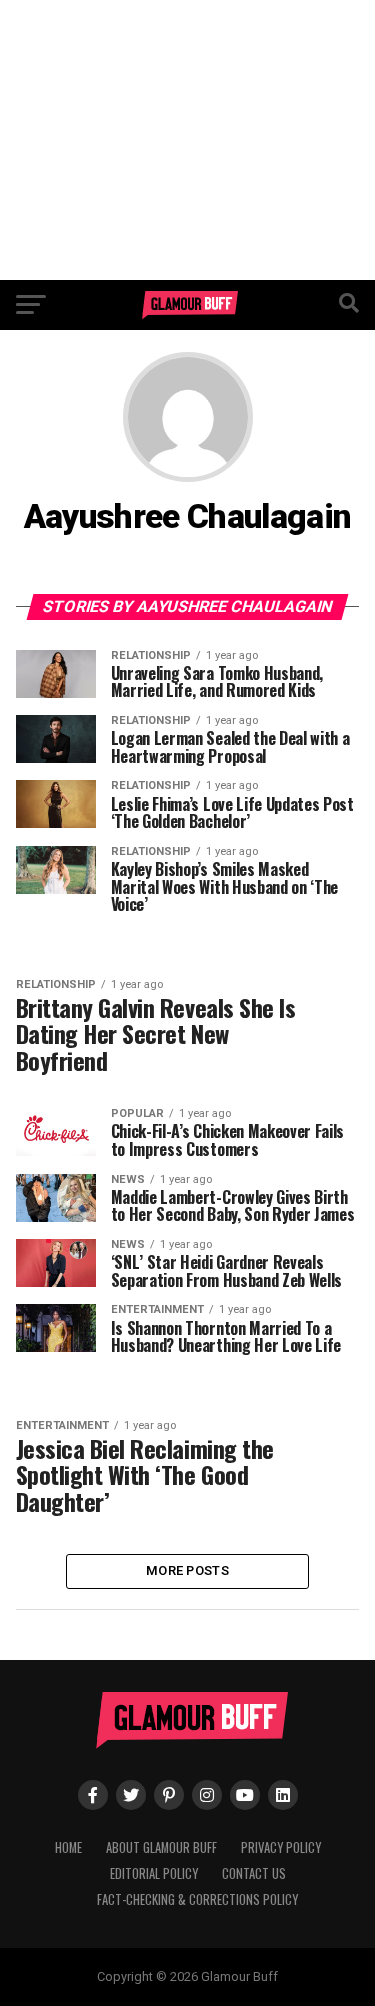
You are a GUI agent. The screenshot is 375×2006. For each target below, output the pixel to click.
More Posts (187, 1570)
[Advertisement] (187, 140)
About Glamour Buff (161, 1847)
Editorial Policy (154, 1873)
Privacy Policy (281, 1847)
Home (68, 1847)
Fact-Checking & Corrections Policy (197, 1899)
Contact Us (254, 1873)
